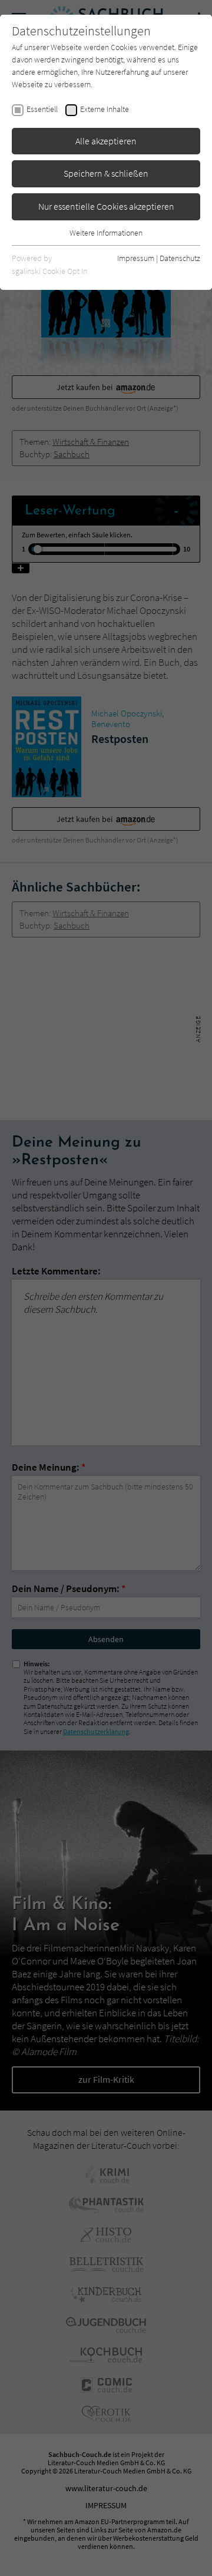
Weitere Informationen (106, 233)
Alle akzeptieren (106, 141)
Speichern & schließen (106, 173)
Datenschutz (180, 258)
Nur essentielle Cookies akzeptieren (106, 206)
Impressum (136, 258)
